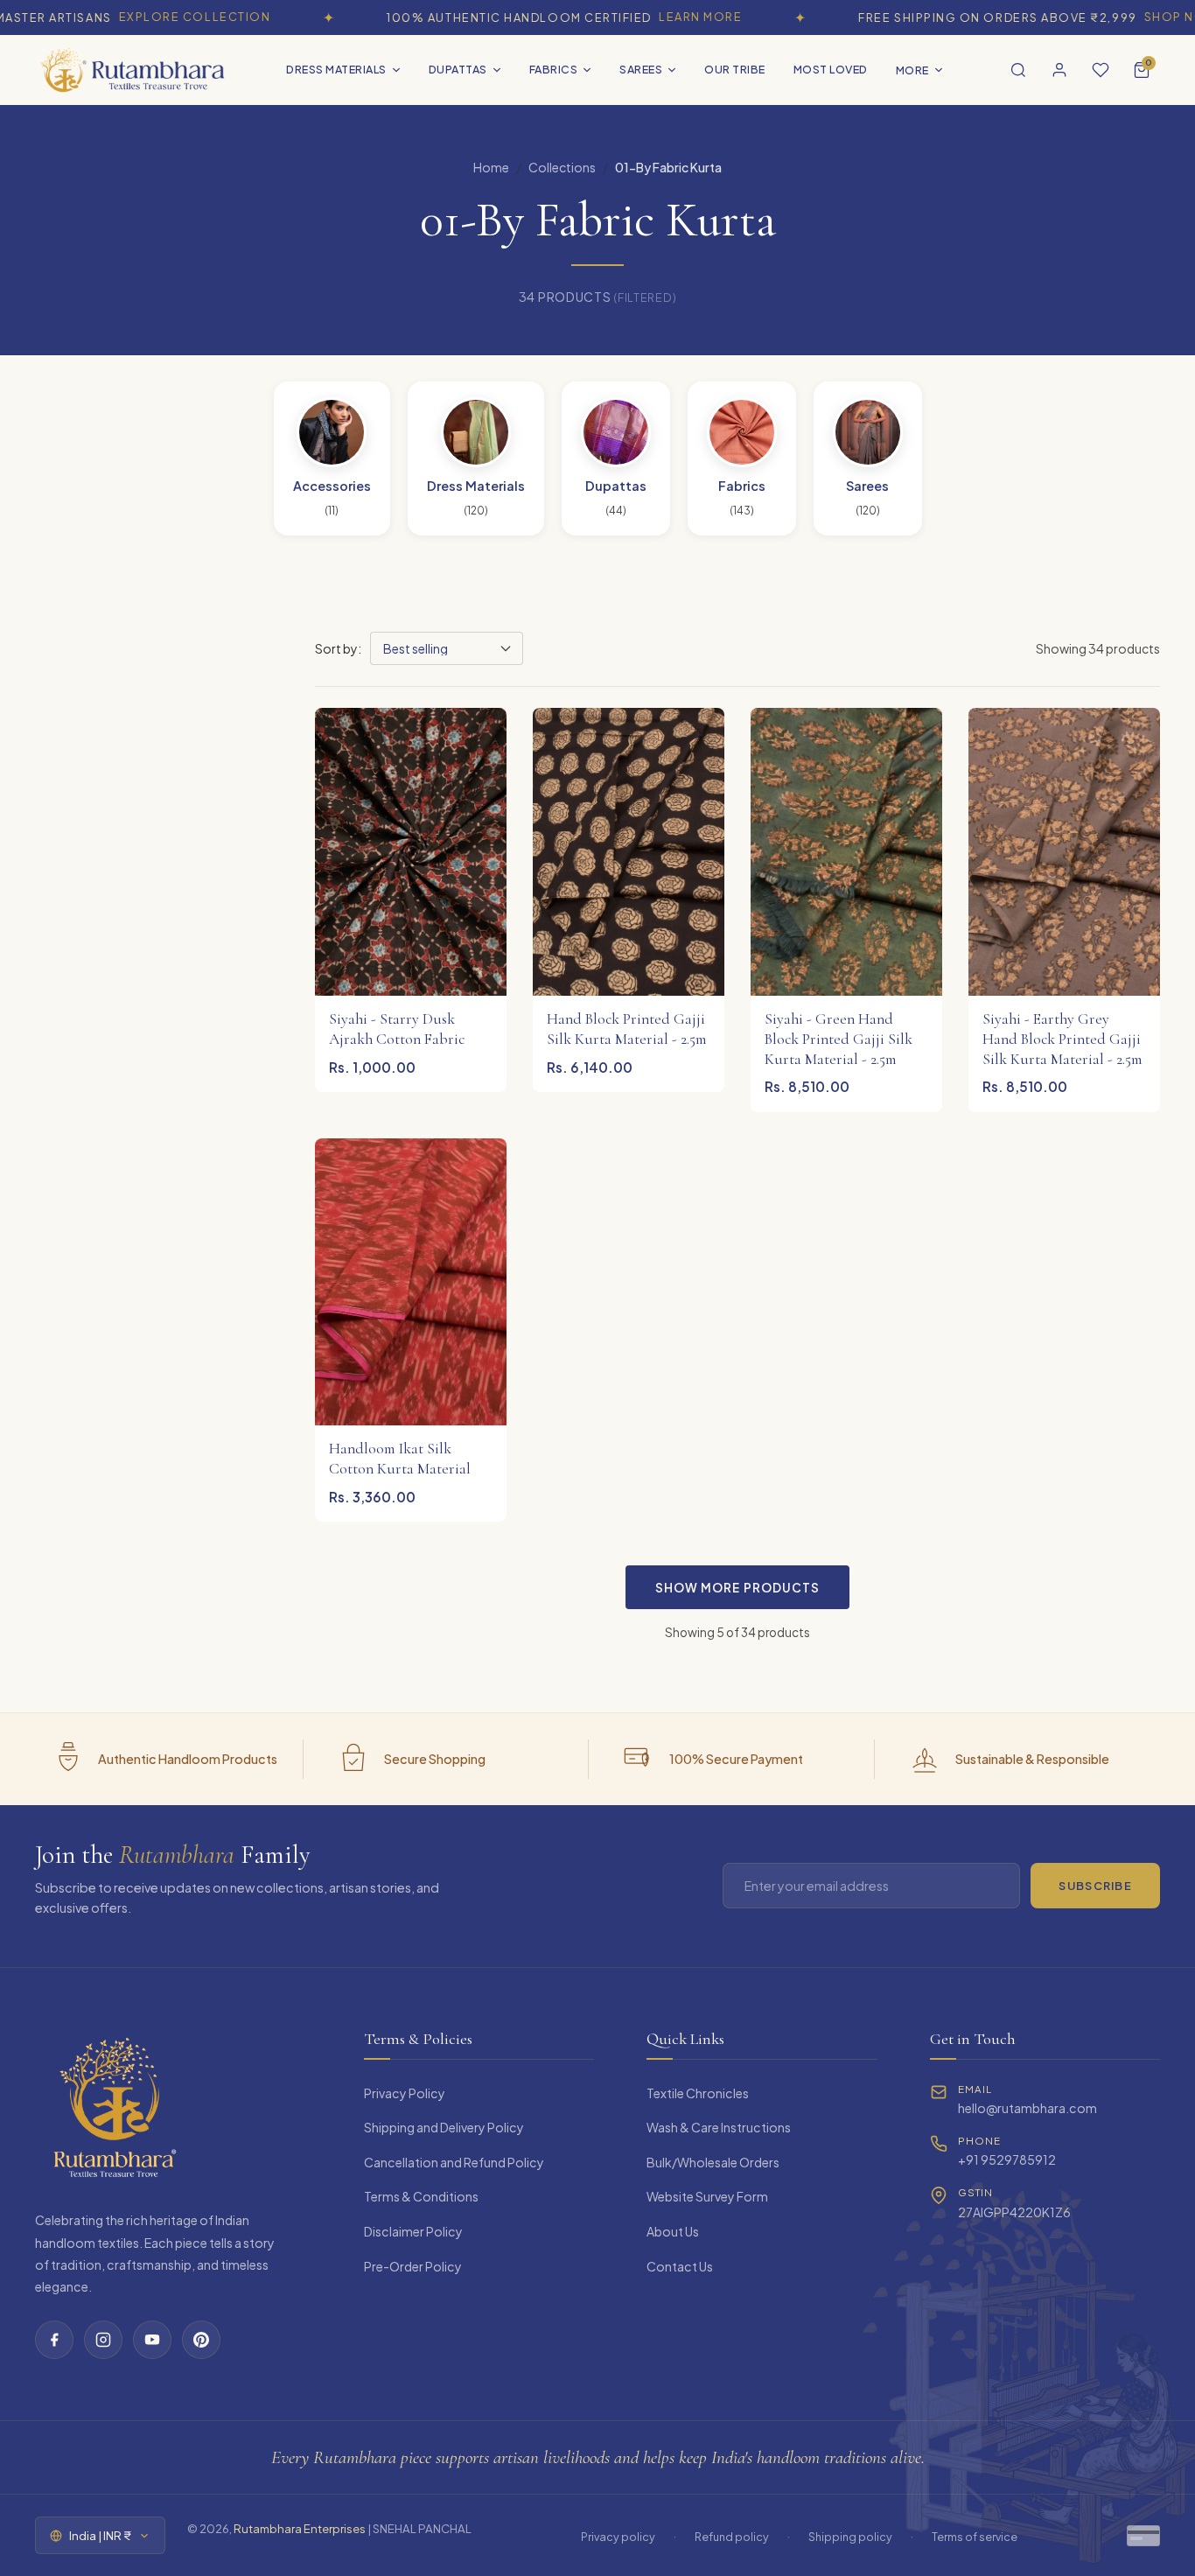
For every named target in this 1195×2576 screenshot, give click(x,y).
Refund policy (732, 2537)
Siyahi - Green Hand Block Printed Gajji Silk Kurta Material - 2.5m (839, 1039)
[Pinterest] (201, 2340)
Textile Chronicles (698, 2093)
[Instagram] (103, 2340)
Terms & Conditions (421, 2196)
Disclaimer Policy (413, 2231)
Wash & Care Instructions (719, 2127)
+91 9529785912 (1007, 2159)
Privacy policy (618, 2537)
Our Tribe (735, 69)
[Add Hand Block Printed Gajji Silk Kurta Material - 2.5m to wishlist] (698, 725)
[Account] (1059, 70)
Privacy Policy (405, 2093)
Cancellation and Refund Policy (454, 2162)
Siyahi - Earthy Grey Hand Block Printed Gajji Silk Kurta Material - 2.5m (1062, 1039)
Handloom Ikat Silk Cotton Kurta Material (400, 1459)
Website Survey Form (707, 2196)
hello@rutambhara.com (1027, 2108)
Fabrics (554, 69)
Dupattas (458, 69)
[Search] (1018, 70)
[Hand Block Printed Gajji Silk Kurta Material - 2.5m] (629, 852)
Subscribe (1095, 1886)
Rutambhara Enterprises (300, 2528)
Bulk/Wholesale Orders (713, 2162)
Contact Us (680, 2266)
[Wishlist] (1101, 70)
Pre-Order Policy (413, 2266)
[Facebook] (54, 2340)
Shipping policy (850, 2537)
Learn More (661, 17)
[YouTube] (152, 2340)
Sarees (641, 69)
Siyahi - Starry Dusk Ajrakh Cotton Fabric (397, 1029)
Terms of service (975, 2537)
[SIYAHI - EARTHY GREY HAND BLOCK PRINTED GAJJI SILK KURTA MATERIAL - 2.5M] (1064, 852)
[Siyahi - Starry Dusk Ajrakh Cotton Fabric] (411, 852)
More (912, 70)
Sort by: (338, 648)
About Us (673, 2231)
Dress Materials (336, 69)
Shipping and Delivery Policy (444, 2127)
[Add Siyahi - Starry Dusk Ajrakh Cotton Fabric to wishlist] (480, 725)
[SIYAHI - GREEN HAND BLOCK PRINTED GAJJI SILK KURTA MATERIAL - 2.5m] (846, 852)
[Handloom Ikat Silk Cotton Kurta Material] (411, 1282)
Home (491, 167)
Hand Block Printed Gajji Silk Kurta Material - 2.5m (626, 1029)
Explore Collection (155, 17)
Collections (562, 167)
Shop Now (1141, 17)
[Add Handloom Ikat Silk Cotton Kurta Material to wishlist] (480, 1156)
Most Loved (831, 69)
